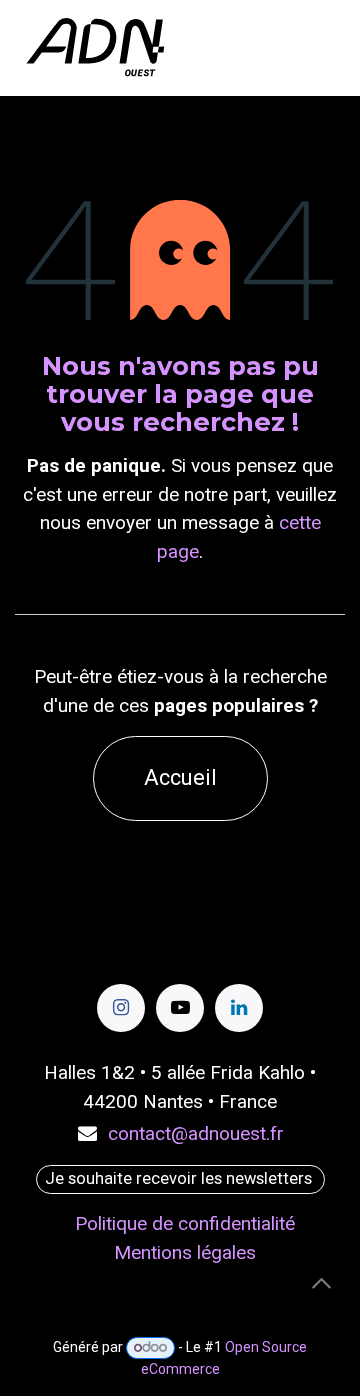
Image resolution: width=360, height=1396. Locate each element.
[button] (321, 1283)
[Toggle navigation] (326, 47)
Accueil (180, 777)
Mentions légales (185, 1252)
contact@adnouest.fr (196, 1133)
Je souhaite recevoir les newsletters (180, 1178)
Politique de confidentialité (185, 1223)
